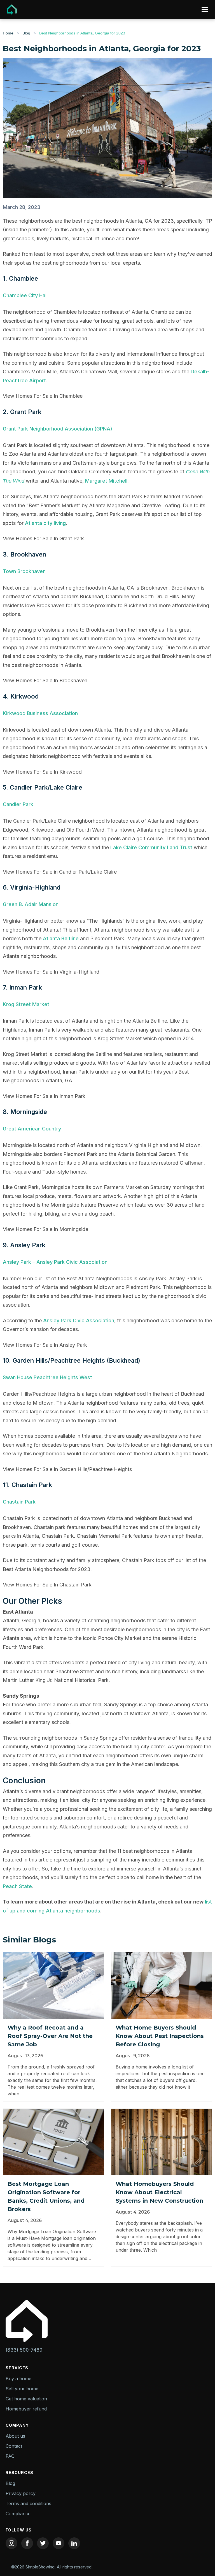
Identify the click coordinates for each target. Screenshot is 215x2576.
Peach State (17, 1886)
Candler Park (18, 804)
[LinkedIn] (74, 2543)
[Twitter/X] (43, 2543)
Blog (26, 33)
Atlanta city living (45, 523)
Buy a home (18, 2379)
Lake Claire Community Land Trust (151, 847)
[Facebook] (27, 2543)
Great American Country (32, 1129)
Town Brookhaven (25, 571)
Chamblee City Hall (26, 295)
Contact (14, 2446)
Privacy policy (21, 2493)
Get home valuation (26, 2399)
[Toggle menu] (205, 10)
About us (15, 2436)
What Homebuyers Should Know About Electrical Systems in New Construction (159, 2192)
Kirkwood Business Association (41, 713)
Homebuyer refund (26, 2409)
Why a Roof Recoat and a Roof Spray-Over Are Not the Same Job (50, 2036)
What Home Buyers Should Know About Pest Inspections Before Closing (160, 2036)
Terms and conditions (28, 2503)
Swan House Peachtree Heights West (48, 1377)
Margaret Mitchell (106, 481)
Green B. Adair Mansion (31, 904)
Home (8, 33)
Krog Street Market (27, 1004)
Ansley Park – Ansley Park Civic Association (55, 1262)
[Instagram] (11, 2543)
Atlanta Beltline (61, 938)
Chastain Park (20, 1502)
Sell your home (22, 2389)
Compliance (18, 2514)
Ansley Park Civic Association (79, 1320)
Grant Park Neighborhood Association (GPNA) (58, 429)
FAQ (10, 2456)
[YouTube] (59, 2543)
